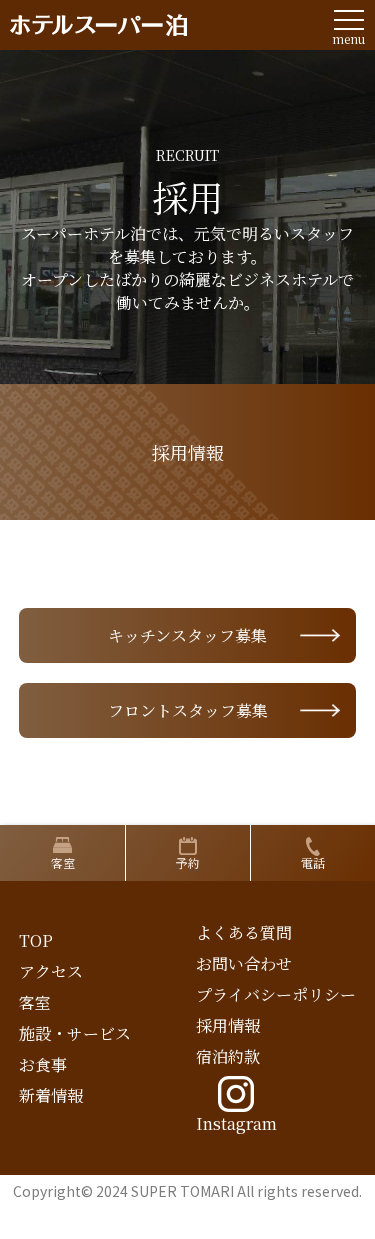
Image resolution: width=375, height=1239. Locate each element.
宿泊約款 (228, 1056)
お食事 (43, 1064)
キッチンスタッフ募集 (187, 635)
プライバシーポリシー (276, 994)
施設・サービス (75, 1033)
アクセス (51, 971)
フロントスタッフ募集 (188, 710)
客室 (35, 1002)
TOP (36, 940)
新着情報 (51, 1095)
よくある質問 (244, 932)
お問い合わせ (244, 963)
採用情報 (228, 1025)
